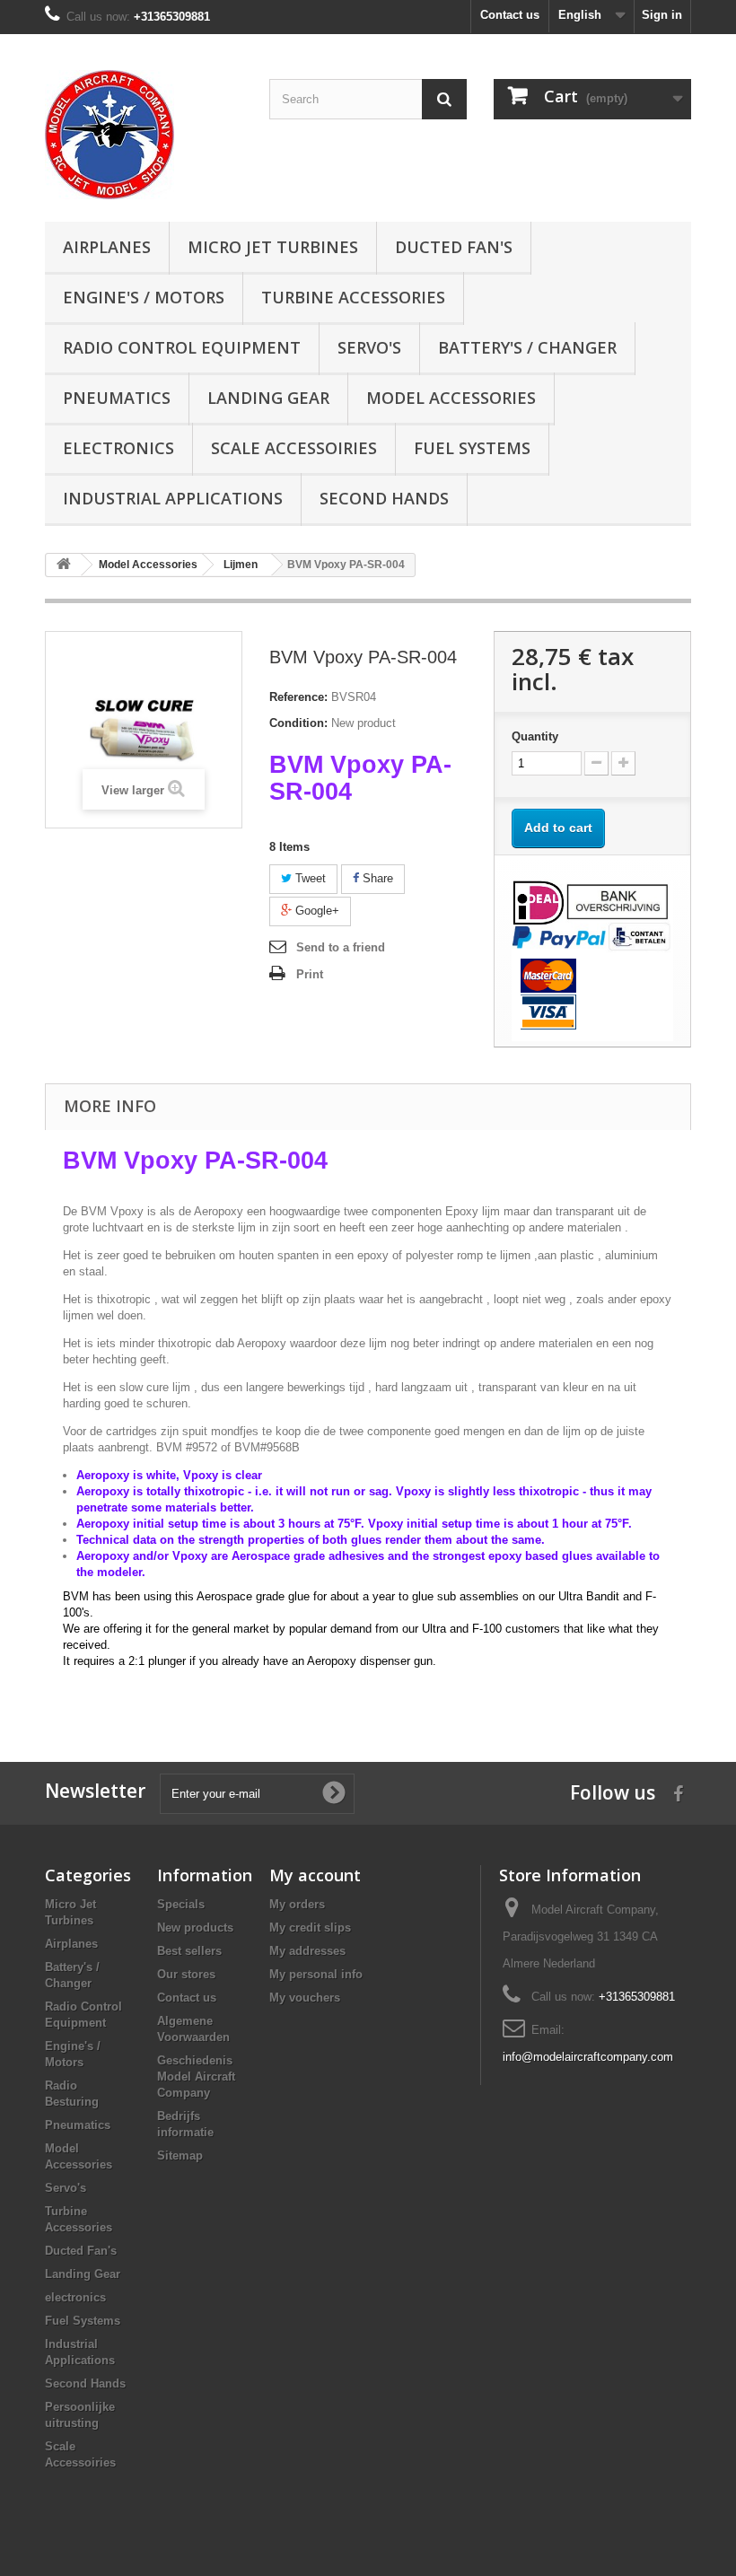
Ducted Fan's (454, 247)
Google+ (315, 911)
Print (310, 974)
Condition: (298, 723)
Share (376, 878)
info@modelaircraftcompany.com (588, 2057)
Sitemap (180, 2155)
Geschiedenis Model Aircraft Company (196, 2077)
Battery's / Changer (527, 347)
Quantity (535, 736)
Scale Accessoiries (294, 448)
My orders (297, 1904)
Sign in (662, 15)
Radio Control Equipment (182, 347)
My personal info (316, 1974)
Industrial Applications (173, 498)
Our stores (186, 1974)
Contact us (510, 15)
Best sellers (189, 1951)
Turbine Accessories (353, 297)
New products (195, 1928)
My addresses (307, 1951)
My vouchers (305, 1998)
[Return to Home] (64, 565)
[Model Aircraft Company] (144, 135)
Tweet (309, 878)
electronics (118, 448)
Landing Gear (268, 398)
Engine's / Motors (144, 297)
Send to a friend (341, 947)
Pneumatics (117, 398)
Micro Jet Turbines (273, 247)
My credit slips (310, 1928)
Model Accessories (451, 398)
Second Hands (384, 498)
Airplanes (107, 247)
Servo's (369, 347)
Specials (181, 1904)
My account (315, 1875)
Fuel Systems (472, 448)
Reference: (298, 697)
